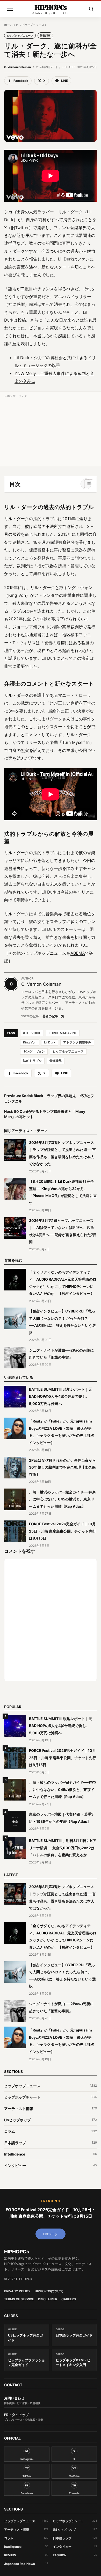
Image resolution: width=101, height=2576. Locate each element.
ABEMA (78, 953)
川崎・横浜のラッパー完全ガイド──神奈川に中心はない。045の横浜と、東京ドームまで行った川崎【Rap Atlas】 (62, 1499)
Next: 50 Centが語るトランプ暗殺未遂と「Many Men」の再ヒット (45, 1114)
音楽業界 (56, 1061)
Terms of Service (19, 2299)
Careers (69, 2299)
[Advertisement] (51, 432)
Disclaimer (48, 2299)
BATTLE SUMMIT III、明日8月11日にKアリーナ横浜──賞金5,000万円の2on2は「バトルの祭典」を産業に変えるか (63, 1848)
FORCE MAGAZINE (63, 1033)
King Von (30, 1042)
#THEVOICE (32, 1033)
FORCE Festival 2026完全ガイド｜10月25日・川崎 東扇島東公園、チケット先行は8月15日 (63, 1531)
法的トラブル (32, 1061)
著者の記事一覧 (53, 1016)
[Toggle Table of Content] (86, 484)
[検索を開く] (91, 9)
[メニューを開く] (10, 9)
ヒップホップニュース (30, 25)
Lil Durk (50, 1042)
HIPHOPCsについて (49, 2291)
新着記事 (45, 35)
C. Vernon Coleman (17, 67)
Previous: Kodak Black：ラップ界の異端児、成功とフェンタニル (49, 1098)
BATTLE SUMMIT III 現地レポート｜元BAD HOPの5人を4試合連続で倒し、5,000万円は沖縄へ (61, 1396)
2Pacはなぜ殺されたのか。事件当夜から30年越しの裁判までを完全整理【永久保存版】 (62, 1467)
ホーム (8, 25)
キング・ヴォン (34, 1051)
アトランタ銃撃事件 (77, 1042)
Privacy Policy (17, 2291)
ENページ (51, 2234)
